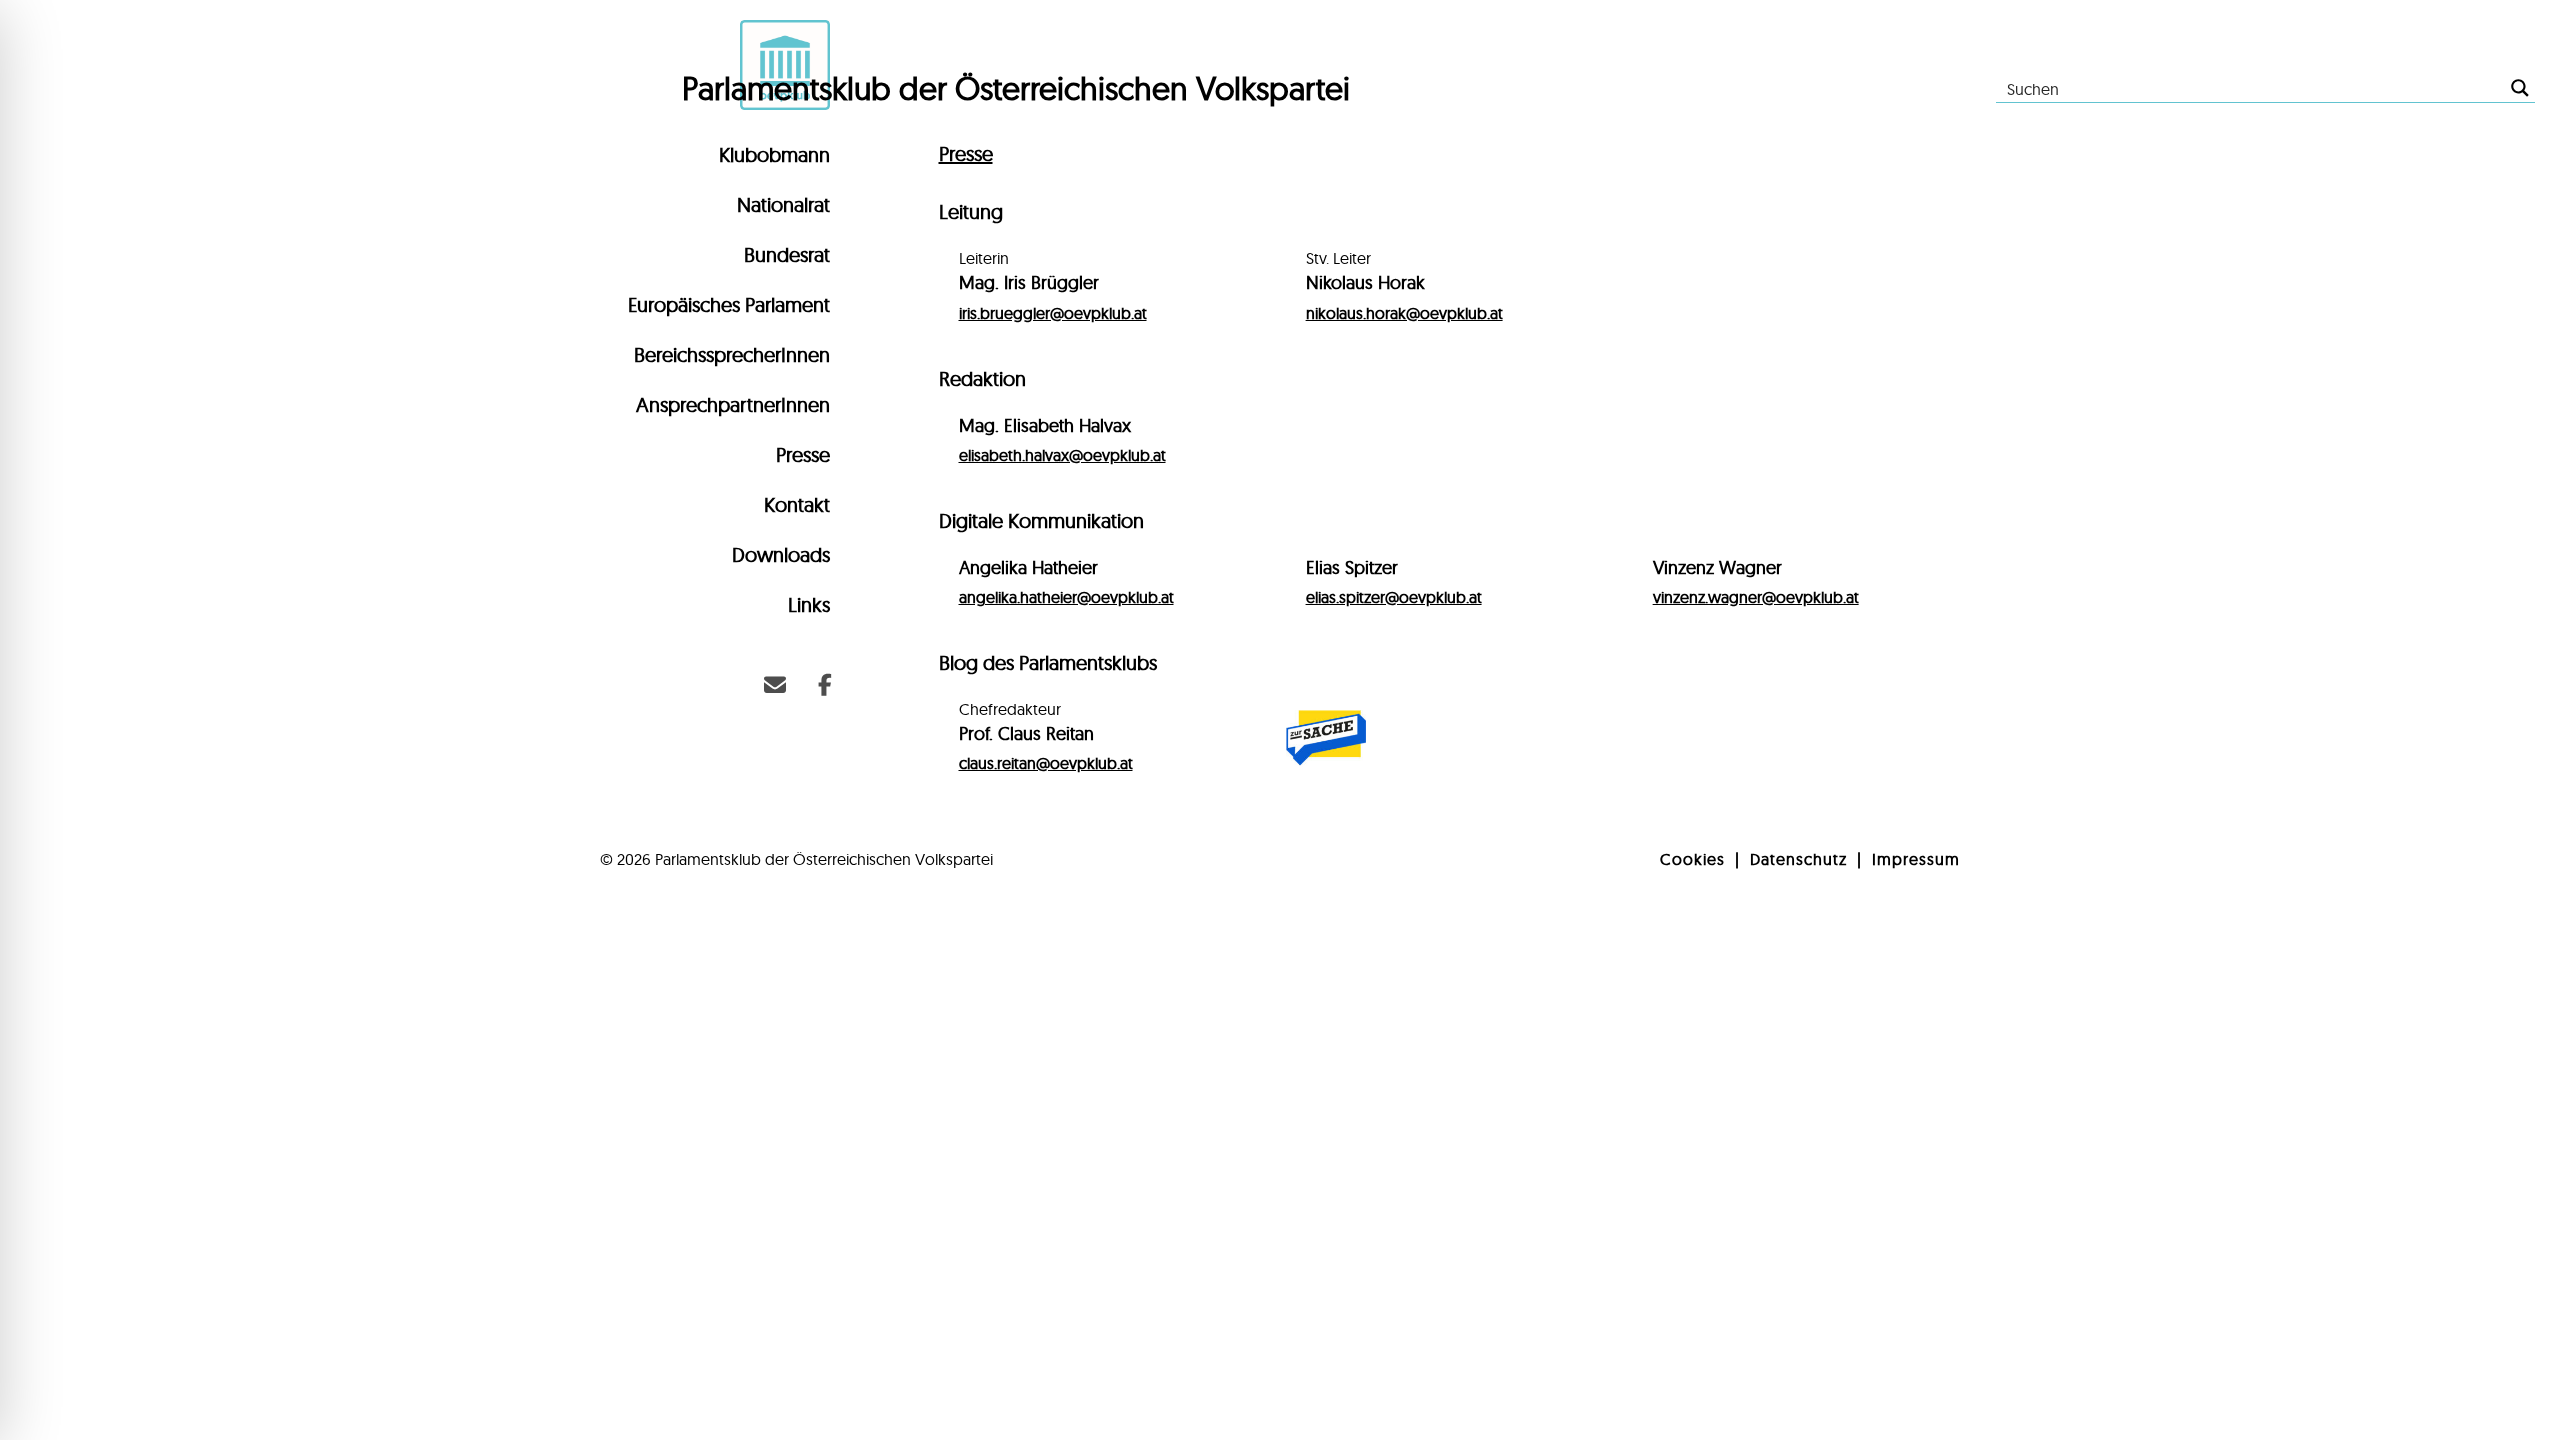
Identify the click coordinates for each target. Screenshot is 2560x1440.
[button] (775, 685)
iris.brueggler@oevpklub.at (1053, 313)
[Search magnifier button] (2520, 88)
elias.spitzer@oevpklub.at (1394, 597)
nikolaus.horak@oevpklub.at (1404, 313)
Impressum (1916, 859)
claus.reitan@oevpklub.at (1046, 763)
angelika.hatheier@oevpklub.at (1066, 597)
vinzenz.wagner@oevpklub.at (1756, 597)
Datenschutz (1798, 859)
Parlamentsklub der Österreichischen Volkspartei (1016, 88)
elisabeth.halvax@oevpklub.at (1062, 455)
